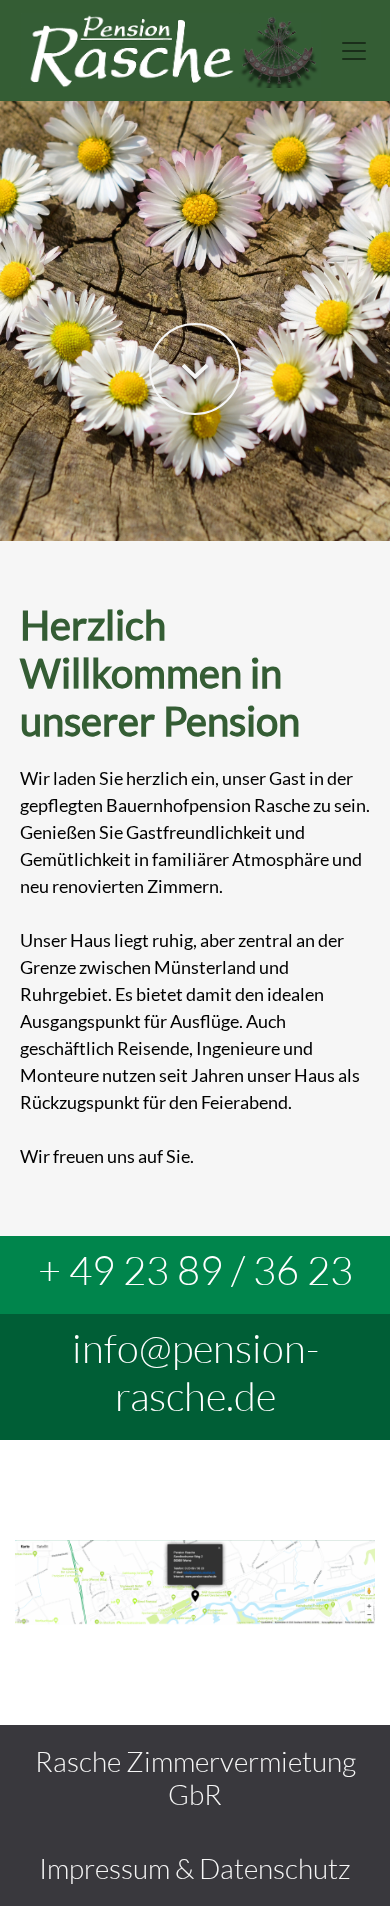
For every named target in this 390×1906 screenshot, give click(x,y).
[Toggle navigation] (354, 51)
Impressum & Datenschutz (195, 1868)
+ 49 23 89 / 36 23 (195, 1269)
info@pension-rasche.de (195, 1371)
